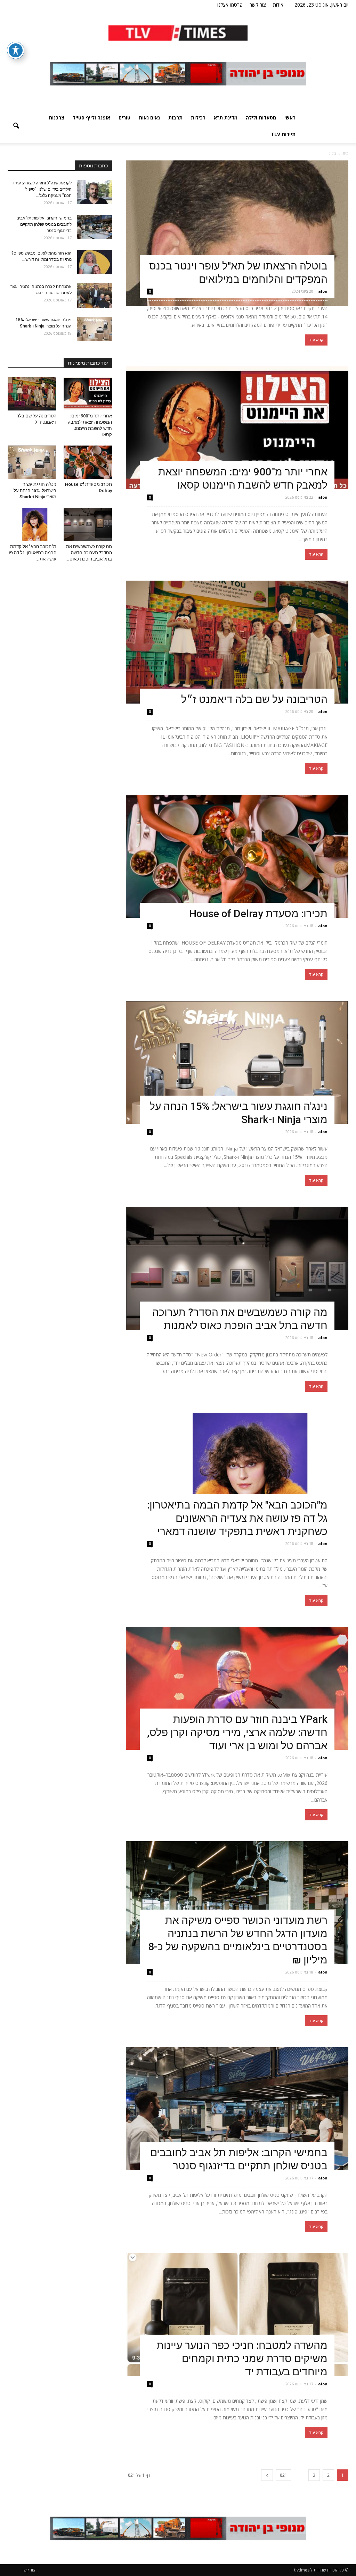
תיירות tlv (283, 134)
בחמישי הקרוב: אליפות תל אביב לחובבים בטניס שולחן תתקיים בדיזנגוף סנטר (44, 224)
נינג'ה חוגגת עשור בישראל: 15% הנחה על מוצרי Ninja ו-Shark (35, 491)
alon (323, 291)
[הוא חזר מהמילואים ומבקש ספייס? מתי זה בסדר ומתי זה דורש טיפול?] (95, 262)
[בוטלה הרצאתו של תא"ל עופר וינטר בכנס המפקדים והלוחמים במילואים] (237, 233)
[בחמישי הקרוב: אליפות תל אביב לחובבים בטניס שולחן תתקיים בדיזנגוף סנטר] (237, 2109)
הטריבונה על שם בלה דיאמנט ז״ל (254, 699)
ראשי (290, 118)
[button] (16, 126)
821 (284, 2475)
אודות (278, 5)
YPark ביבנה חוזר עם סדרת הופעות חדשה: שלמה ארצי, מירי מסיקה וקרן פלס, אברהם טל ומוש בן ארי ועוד (237, 1732)
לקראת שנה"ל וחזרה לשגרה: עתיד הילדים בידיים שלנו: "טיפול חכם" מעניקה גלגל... (42, 189)
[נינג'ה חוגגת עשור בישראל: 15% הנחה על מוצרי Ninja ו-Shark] (237, 1062)
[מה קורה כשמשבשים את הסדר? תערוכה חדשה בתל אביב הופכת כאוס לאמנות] (237, 1268)
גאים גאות (149, 118)
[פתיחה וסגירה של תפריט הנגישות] (16, 50)
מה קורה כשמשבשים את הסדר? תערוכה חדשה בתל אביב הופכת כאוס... (89, 553)
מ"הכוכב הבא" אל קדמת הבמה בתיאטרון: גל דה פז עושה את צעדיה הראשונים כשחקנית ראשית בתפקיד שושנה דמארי (237, 1518)
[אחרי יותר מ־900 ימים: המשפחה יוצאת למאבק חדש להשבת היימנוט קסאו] (237, 428)
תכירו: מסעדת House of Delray (256, 913)
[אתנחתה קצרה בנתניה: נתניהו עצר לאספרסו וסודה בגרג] (95, 296)
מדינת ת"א (226, 118)
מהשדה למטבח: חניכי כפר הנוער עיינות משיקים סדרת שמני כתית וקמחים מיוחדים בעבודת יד (242, 2358)
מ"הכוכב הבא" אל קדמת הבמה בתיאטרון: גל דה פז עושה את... (33, 553)
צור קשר (258, 5)
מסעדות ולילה (261, 118)
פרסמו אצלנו (230, 5)
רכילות (198, 118)
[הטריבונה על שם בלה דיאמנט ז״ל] (237, 642)
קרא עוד (316, 340)
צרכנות (56, 118)
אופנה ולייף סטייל (91, 118)
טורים (124, 118)
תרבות (175, 118)
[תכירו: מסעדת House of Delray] (237, 856)
